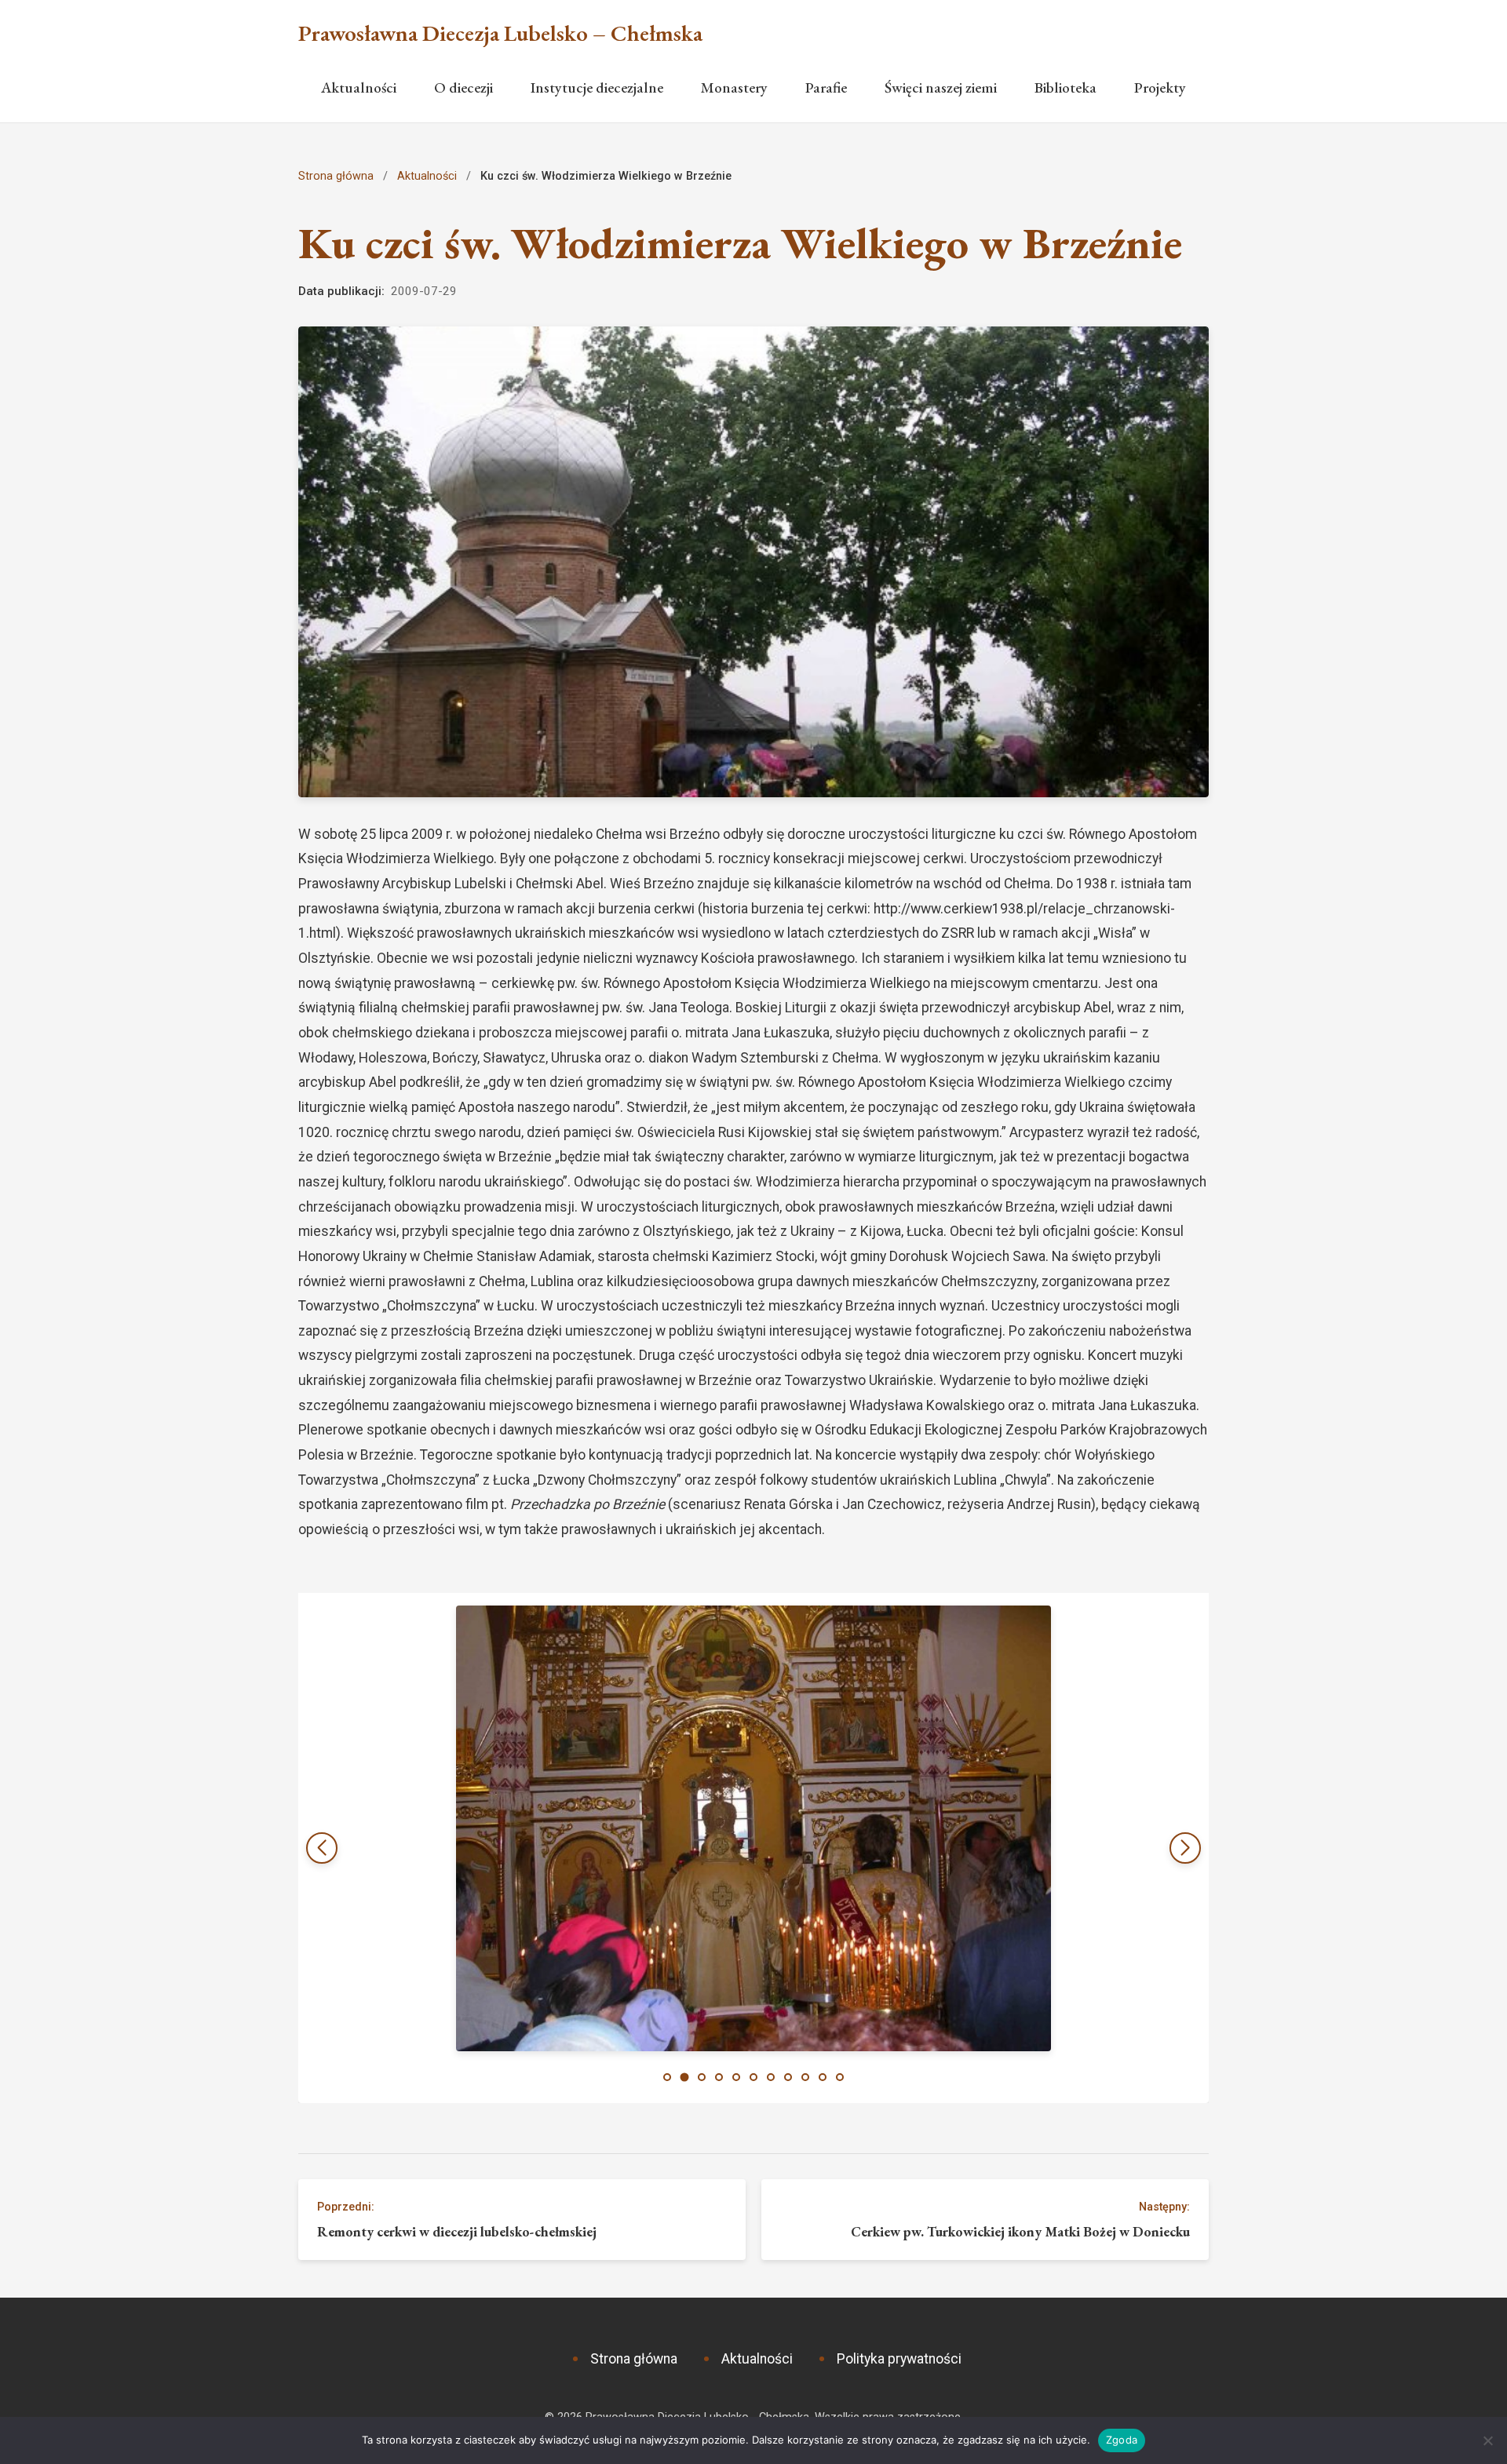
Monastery (734, 87)
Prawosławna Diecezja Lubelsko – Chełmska (500, 33)
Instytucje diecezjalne (597, 87)
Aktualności (359, 87)
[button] (1185, 1848)
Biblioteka (1065, 87)
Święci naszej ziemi (941, 87)
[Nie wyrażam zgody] (1487, 2440)
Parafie (826, 87)
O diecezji (463, 87)
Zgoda (1122, 2440)
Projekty (1160, 87)
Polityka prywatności (899, 2359)
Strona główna (336, 176)
